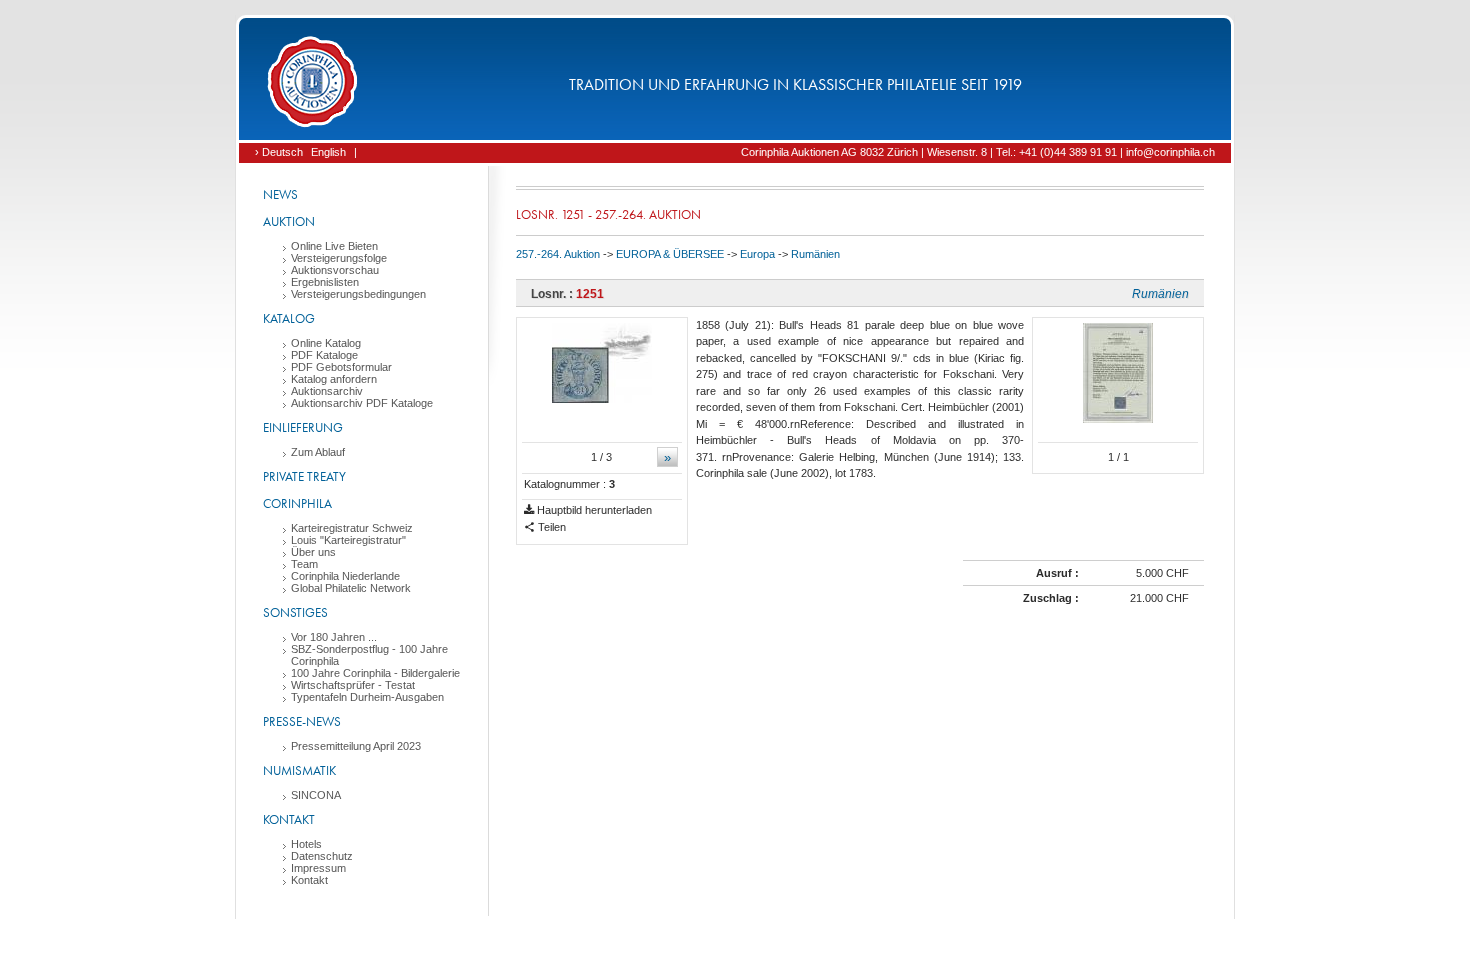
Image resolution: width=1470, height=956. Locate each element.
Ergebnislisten (325, 282)
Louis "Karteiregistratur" (348, 540)
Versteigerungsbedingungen (358, 294)
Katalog (289, 318)
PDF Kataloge (324, 355)
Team (304, 564)
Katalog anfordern (334, 379)
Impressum (318, 868)
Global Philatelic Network (351, 588)
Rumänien (815, 254)
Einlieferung (303, 427)
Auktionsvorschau (335, 270)
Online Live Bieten (334, 246)
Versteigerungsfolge (339, 258)
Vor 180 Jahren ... (334, 637)
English (328, 152)
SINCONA (316, 795)
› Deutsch (279, 152)
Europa (757, 254)
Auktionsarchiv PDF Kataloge (362, 403)
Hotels (306, 844)
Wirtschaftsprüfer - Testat (353, 685)
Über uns (313, 552)
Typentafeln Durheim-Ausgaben (367, 697)
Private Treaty (304, 476)
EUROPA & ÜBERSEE (670, 254)
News (280, 194)
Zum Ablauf (318, 452)
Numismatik (299, 770)
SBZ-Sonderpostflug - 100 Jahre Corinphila (369, 655)
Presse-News (302, 721)
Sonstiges (295, 612)
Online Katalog (326, 343)
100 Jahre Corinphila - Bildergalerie (375, 673)
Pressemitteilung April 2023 (356, 746)
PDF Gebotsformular (341, 367)
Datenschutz (322, 856)
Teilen (550, 527)
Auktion (289, 221)
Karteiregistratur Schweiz (352, 528)
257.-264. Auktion (558, 254)
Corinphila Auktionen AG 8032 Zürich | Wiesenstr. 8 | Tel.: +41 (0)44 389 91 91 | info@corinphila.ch (978, 152)
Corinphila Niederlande (345, 576)
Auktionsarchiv (327, 391)
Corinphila (297, 503)
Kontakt (289, 819)
